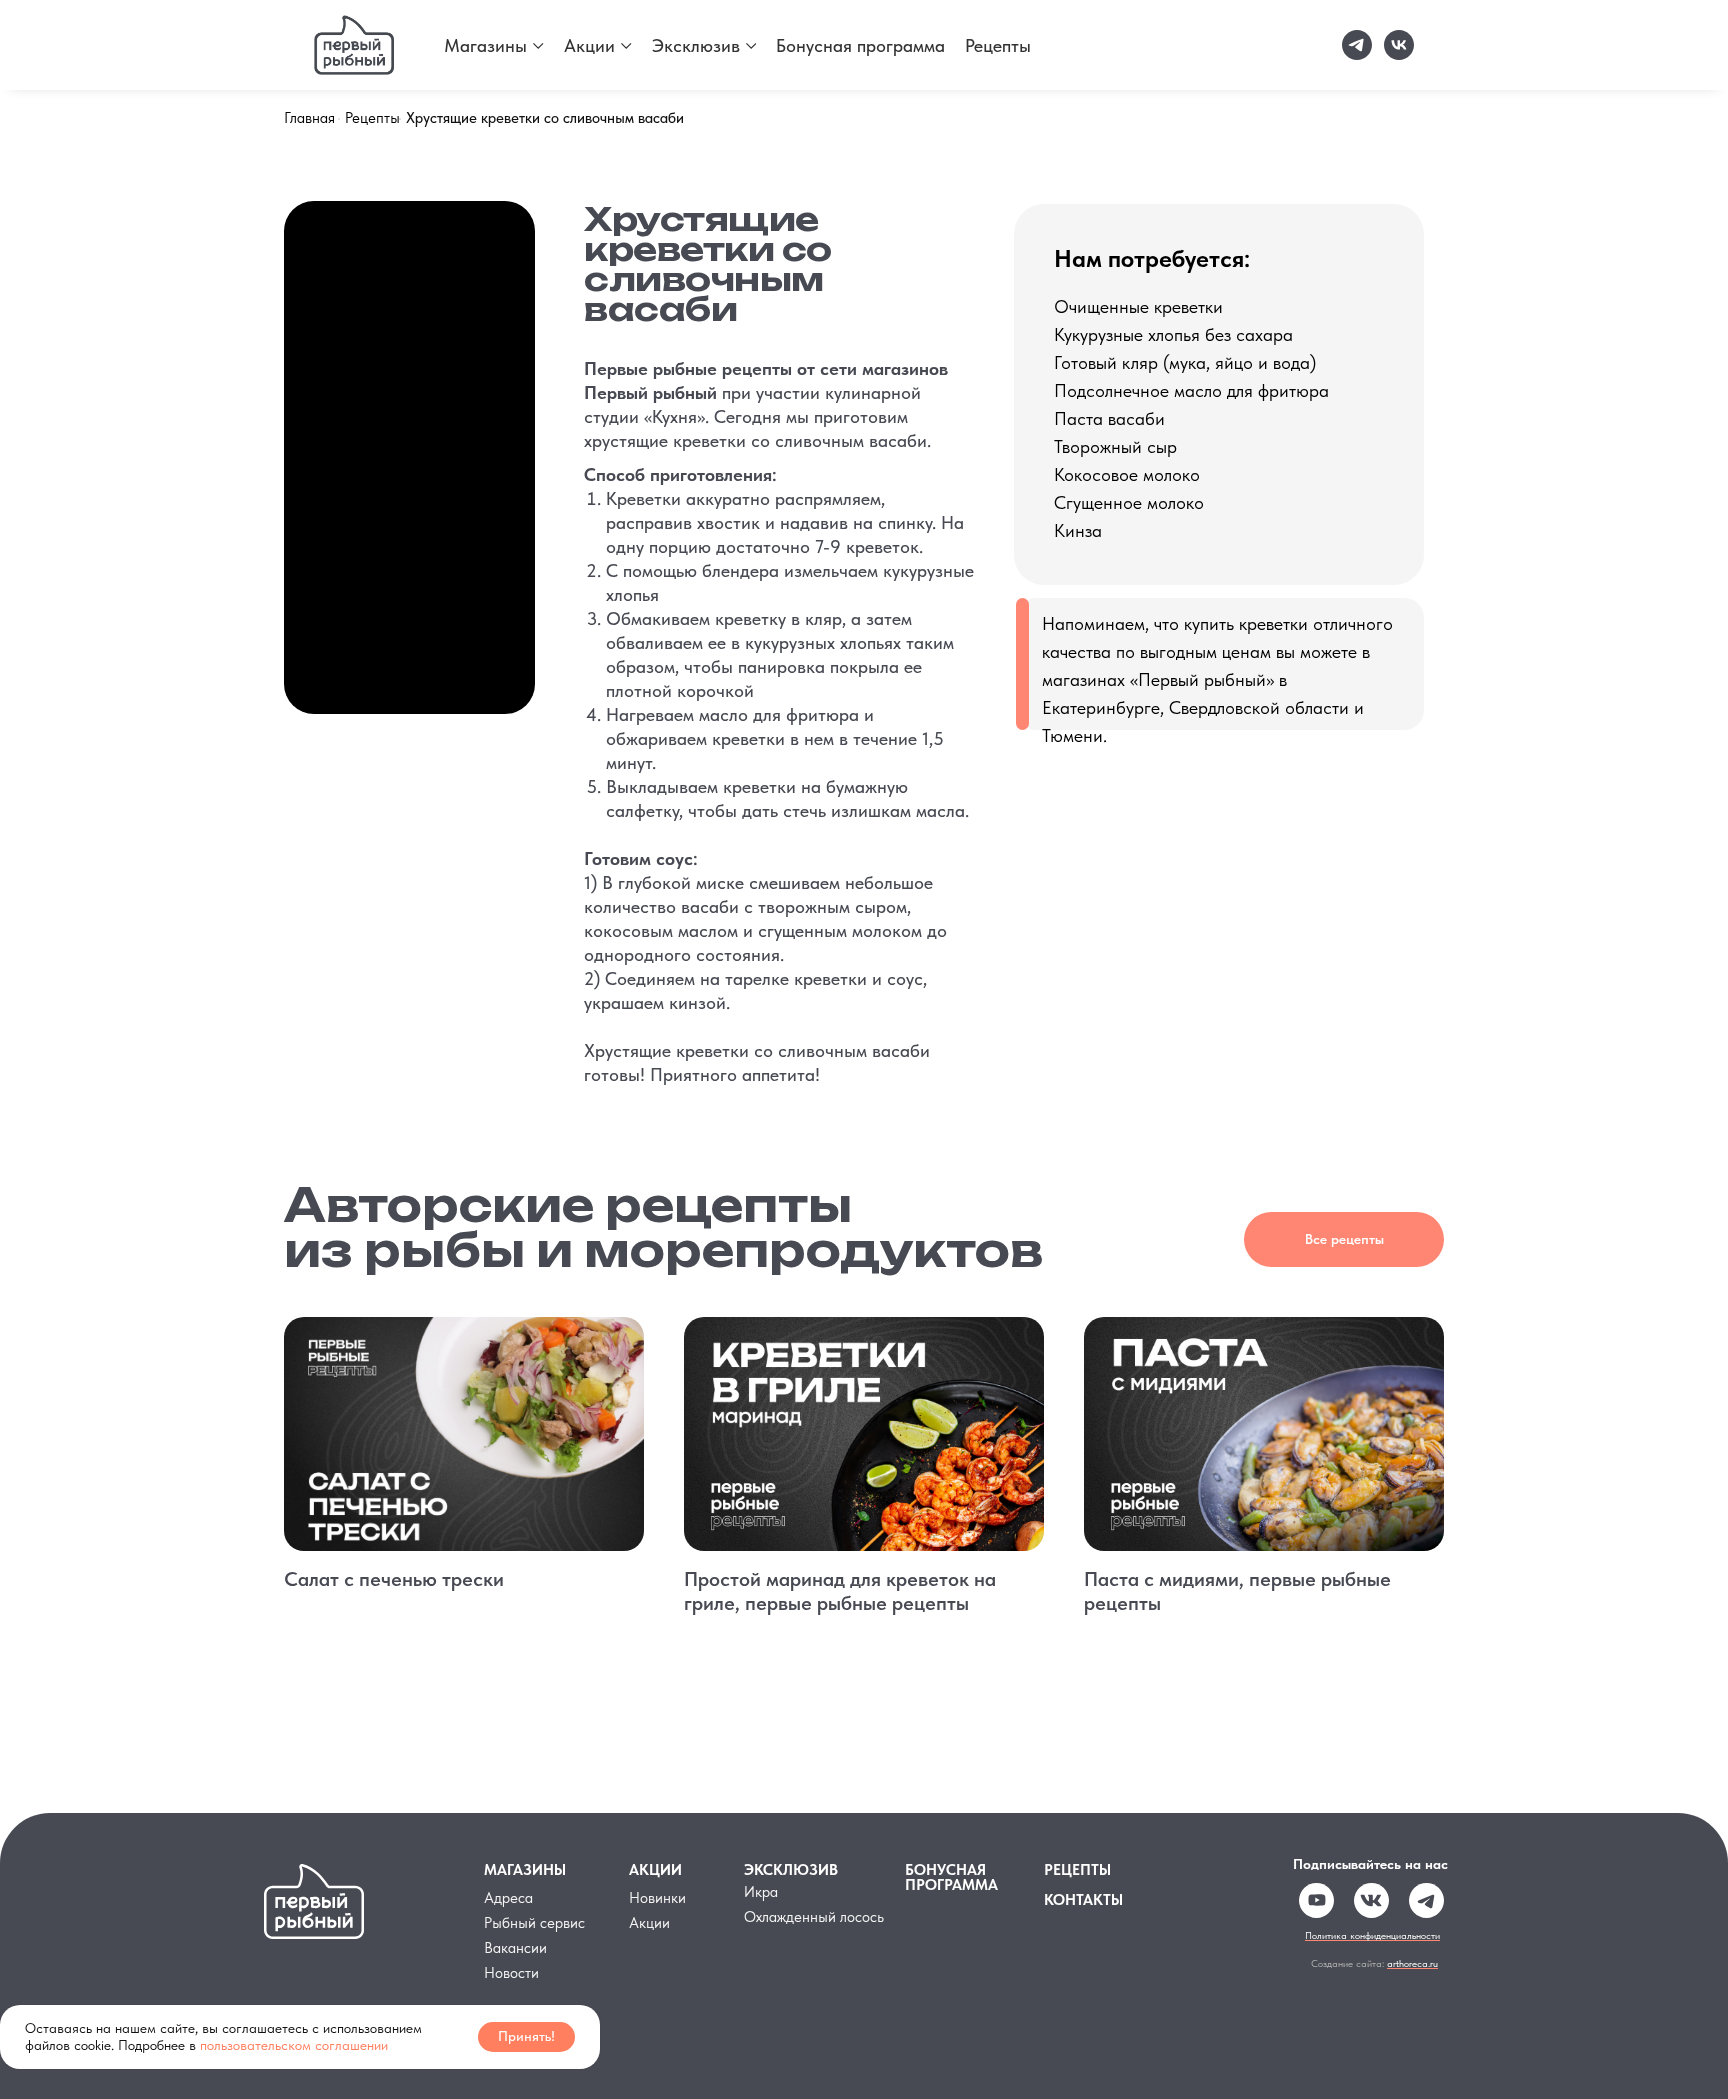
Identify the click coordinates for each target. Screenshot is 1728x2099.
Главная (309, 118)
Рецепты (998, 45)
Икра (761, 1892)
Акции (589, 45)
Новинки (657, 1898)
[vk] (1399, 45)
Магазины (485, 45)
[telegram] (1357, 45)
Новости (511, 1973)
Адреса (508, 1898)
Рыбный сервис (534, 1923)
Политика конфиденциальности (1372, 1935)
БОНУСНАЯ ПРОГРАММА (951, 1877)
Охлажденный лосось (814, 1917)
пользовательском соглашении (294, 2045)
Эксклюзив (696, 45)
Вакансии (515, 1948)
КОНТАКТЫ (1083, 1900)
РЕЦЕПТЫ (1077, 1870)
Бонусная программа (860, 45)
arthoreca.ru (1412, 1963)
